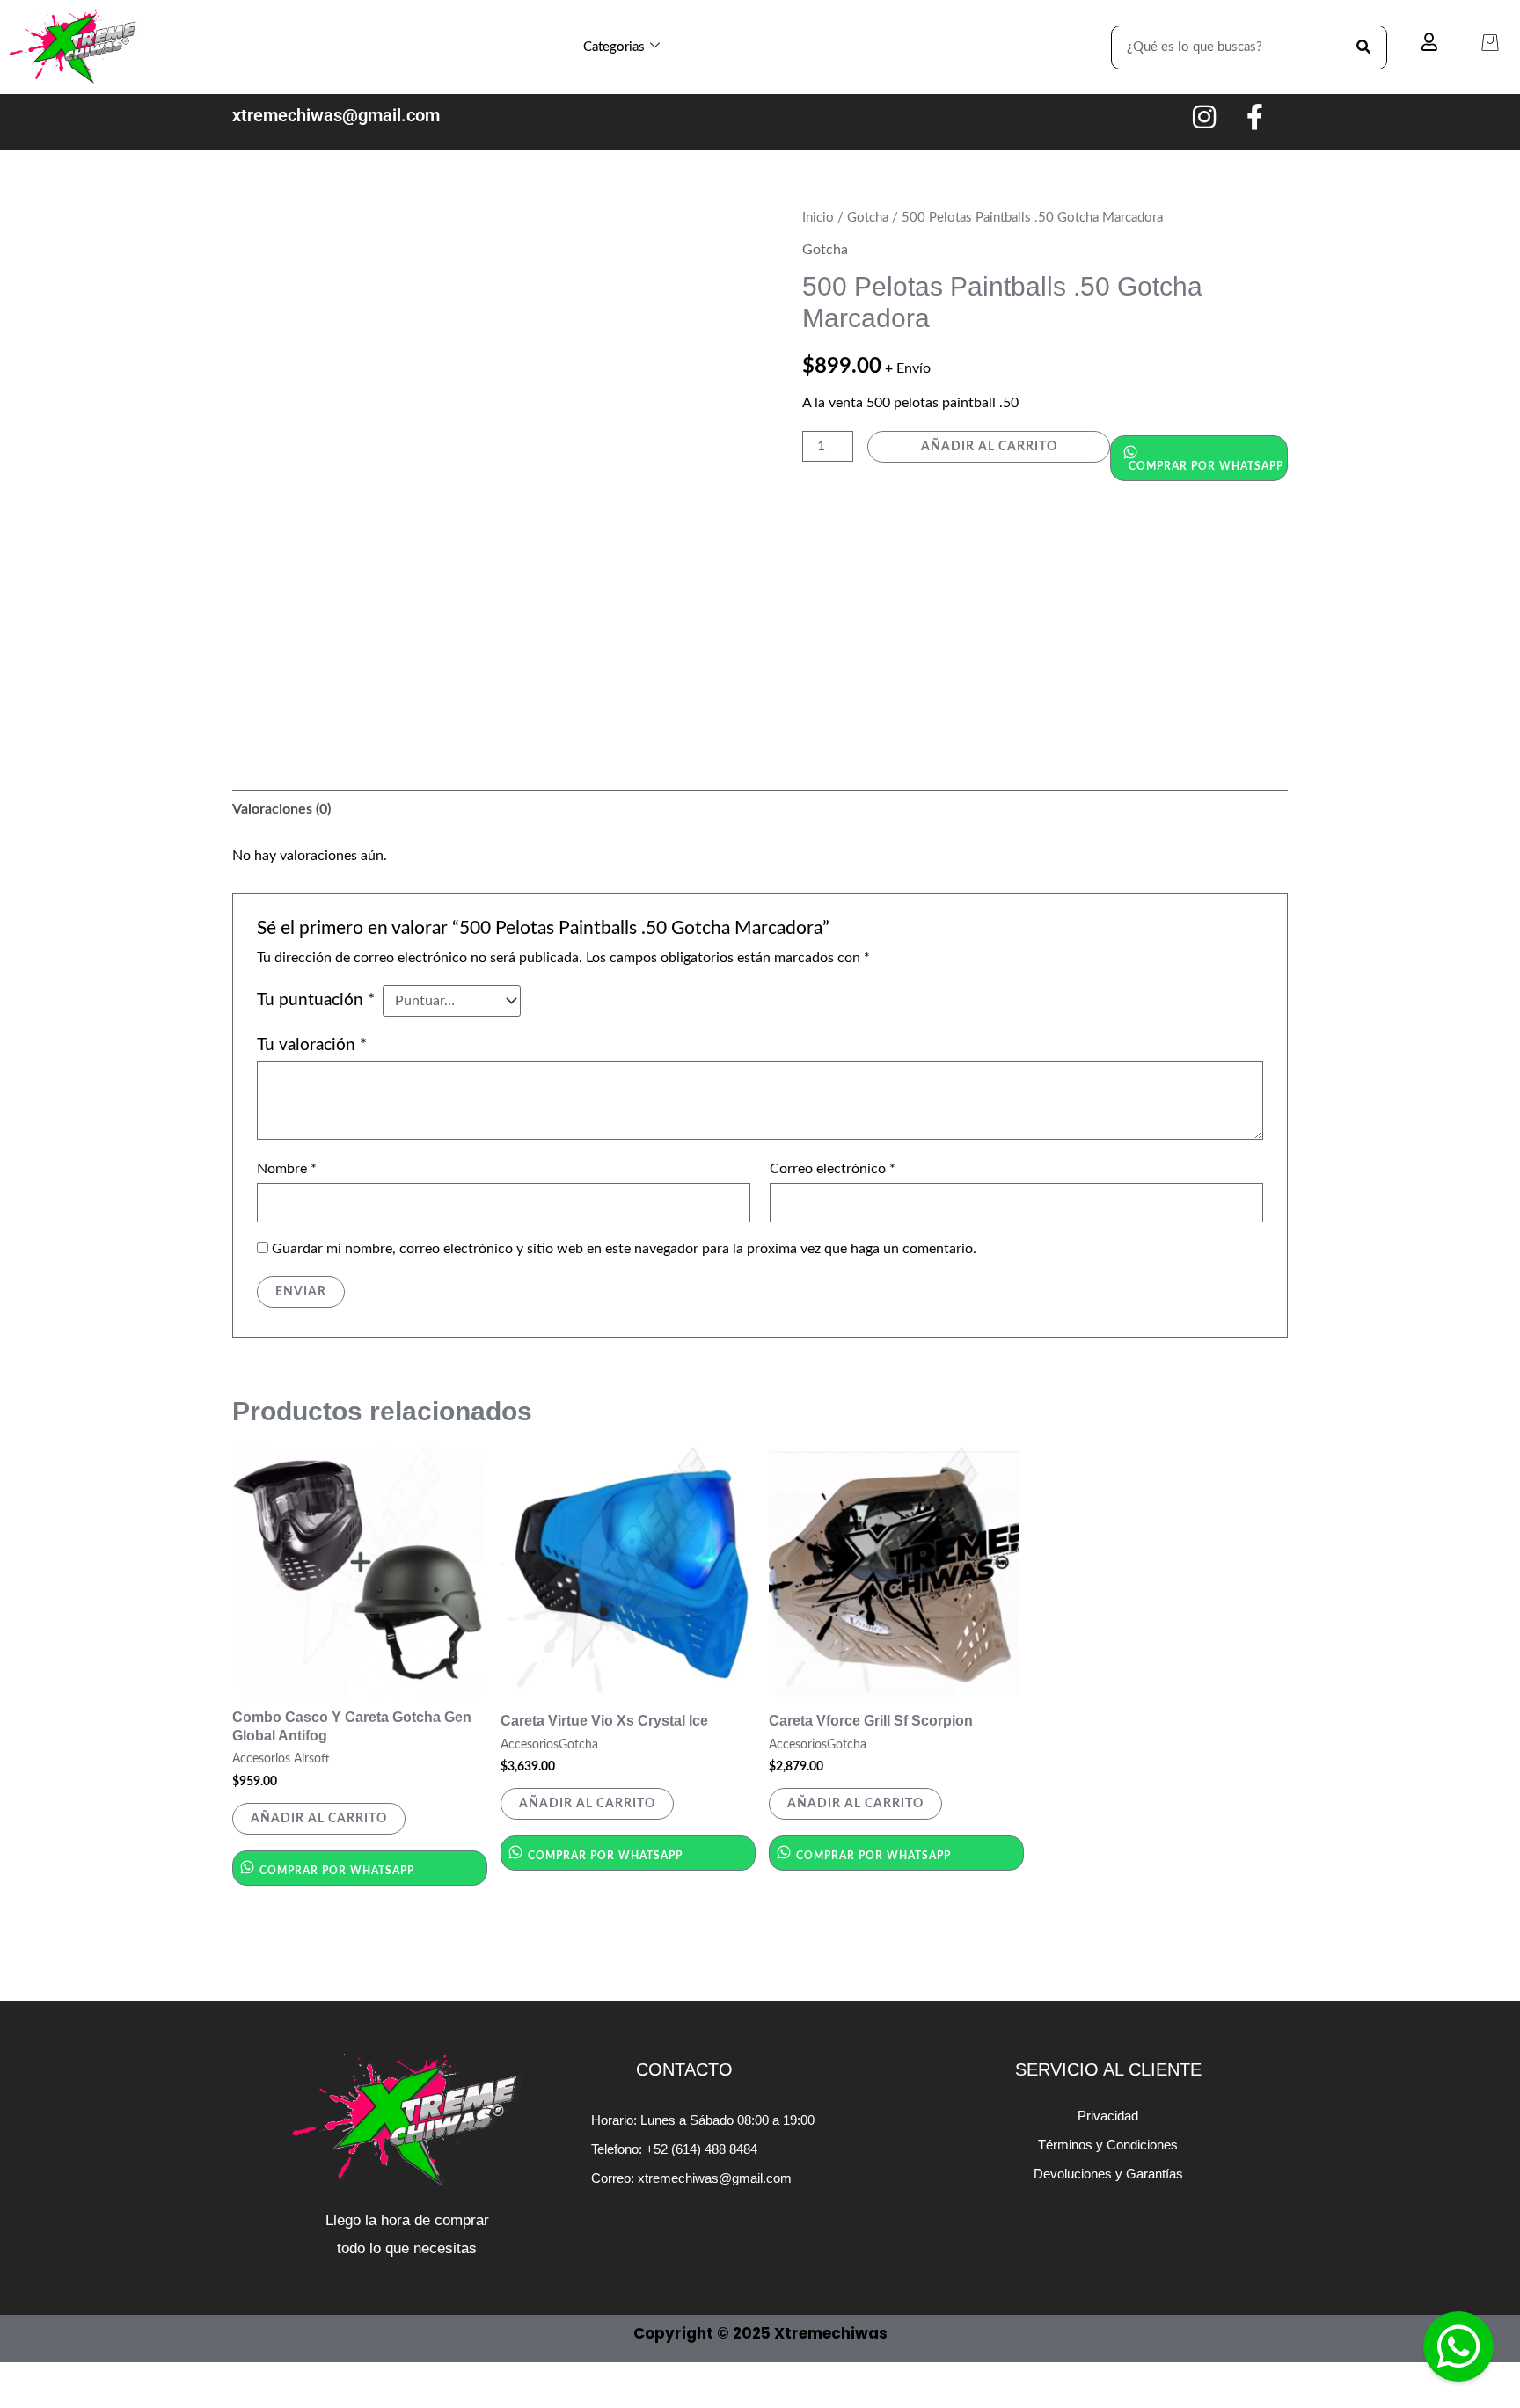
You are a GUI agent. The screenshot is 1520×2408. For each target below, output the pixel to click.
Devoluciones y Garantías (1108, 2174)
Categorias (614, 47)
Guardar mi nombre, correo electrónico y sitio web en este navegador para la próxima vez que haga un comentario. (624, 1249)
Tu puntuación (316, 1000)
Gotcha (868, 218)
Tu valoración (312, 1045)
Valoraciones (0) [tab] (281, 809)
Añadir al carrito (989, 447)
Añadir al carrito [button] (319, 1819)
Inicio (818, 218)
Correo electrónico (833, 1169)
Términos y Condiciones (1108, 2145)
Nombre (287, 1169)
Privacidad (1108, 2116)
